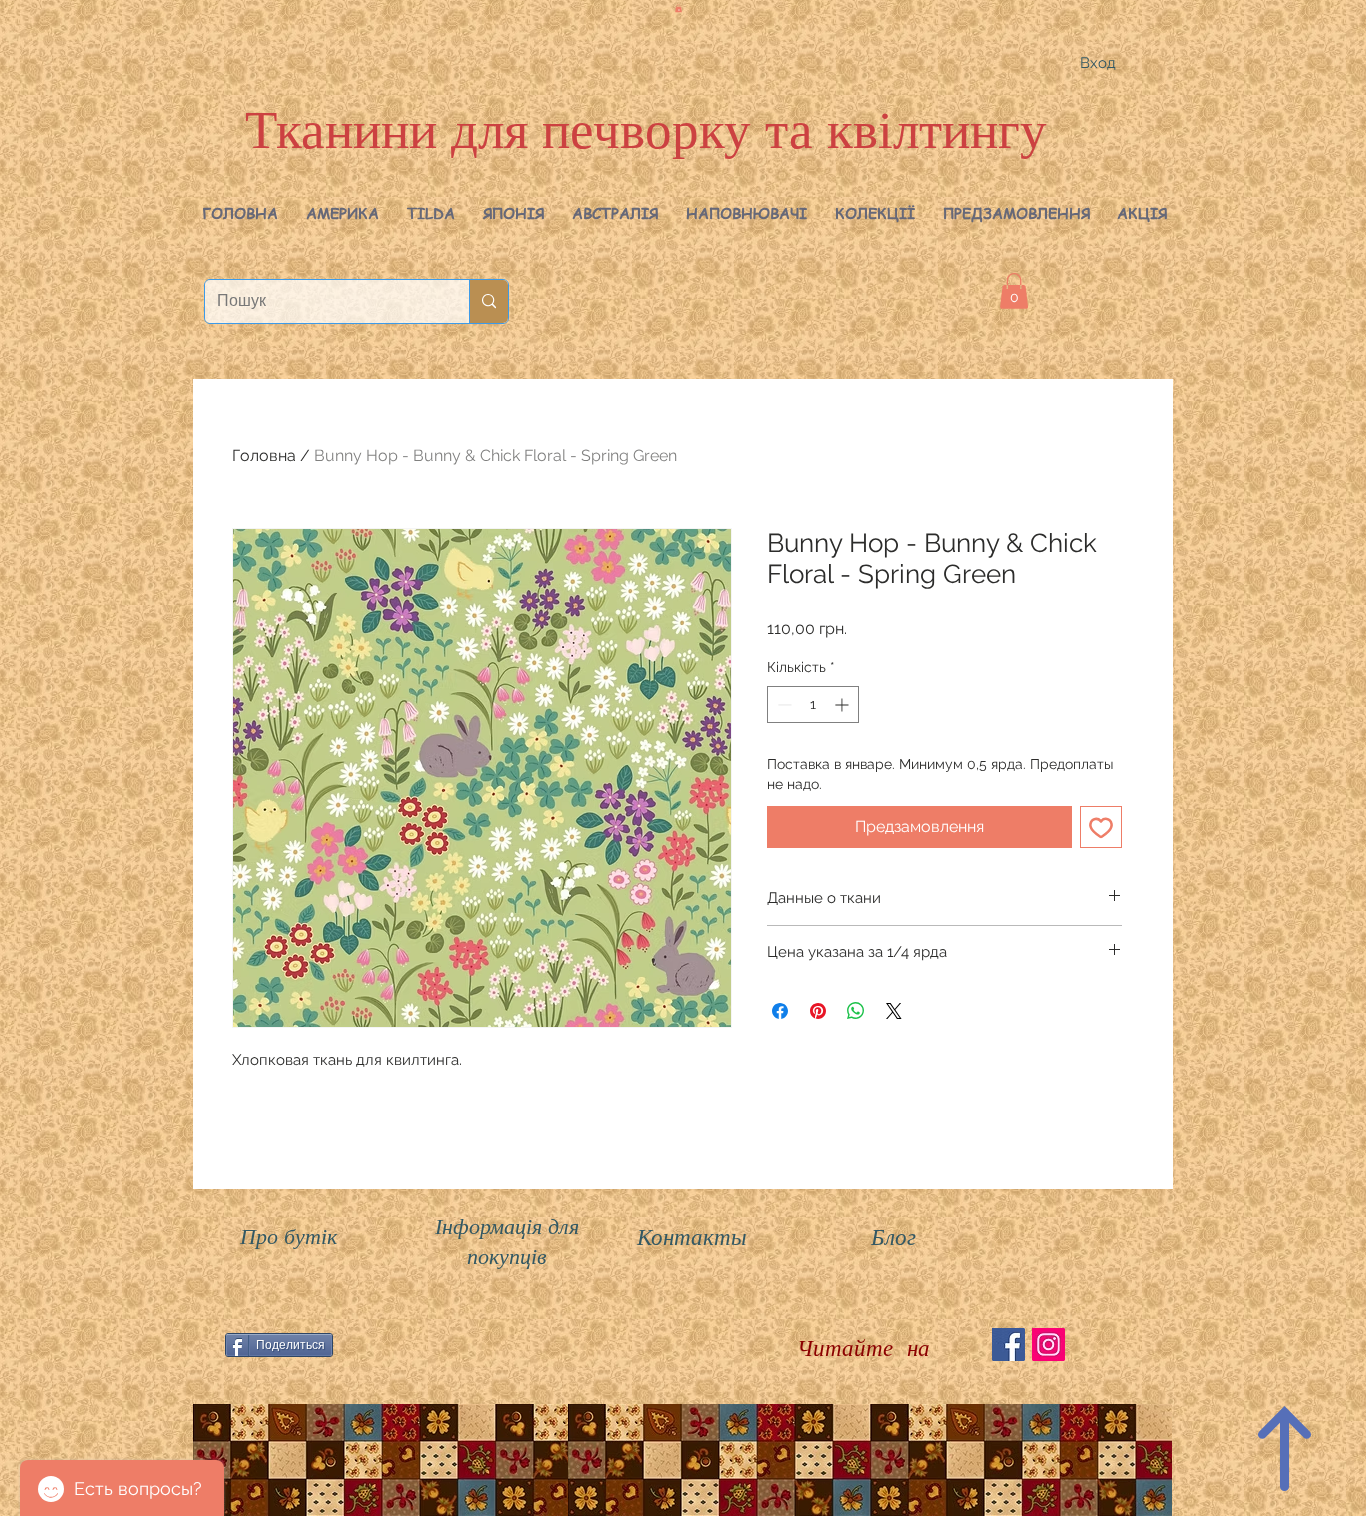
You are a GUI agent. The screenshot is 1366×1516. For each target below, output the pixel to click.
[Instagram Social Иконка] (1048, 1344)
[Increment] (843, 704)
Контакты (692, 1235)
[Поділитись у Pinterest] (818, 1011)
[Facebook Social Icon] (1008, 1344)
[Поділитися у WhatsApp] (856, 1011)
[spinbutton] (813, 704)
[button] (342, 213)
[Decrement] (782, 704)
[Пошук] (488, 301)
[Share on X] (894, 1011)
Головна (264, 455)
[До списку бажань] (1101, 827)
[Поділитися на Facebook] (780, 1011)
